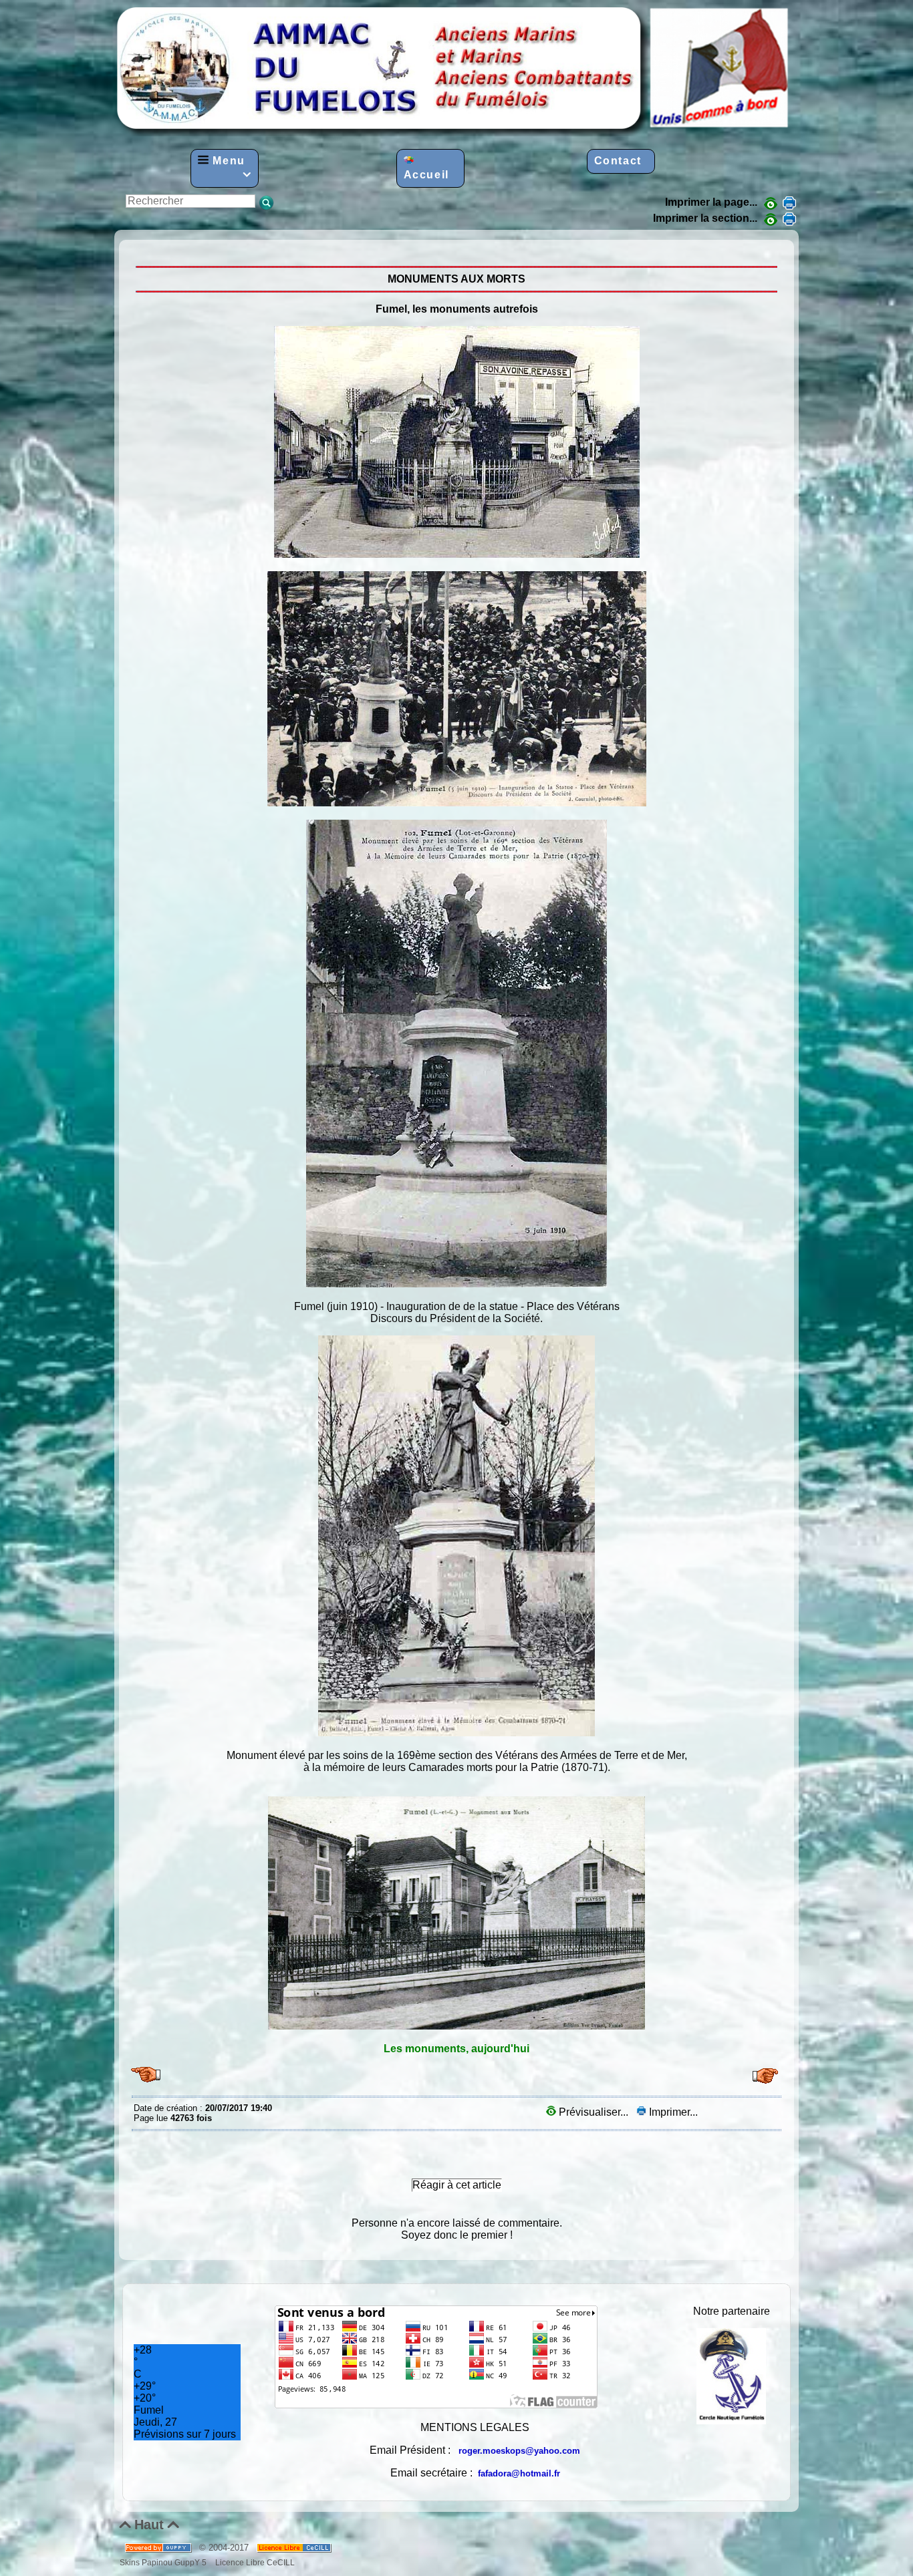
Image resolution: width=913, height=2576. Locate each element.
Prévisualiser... (594, 2112)
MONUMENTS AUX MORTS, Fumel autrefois (137, 250)
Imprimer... (672, 2112)
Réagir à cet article (457, 2185)
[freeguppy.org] (159, 2548)
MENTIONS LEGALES (475, 2427)
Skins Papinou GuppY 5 (165, 2562)
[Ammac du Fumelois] (454, 133)
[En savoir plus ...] (295, 2548)
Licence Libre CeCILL (254, 2562)
